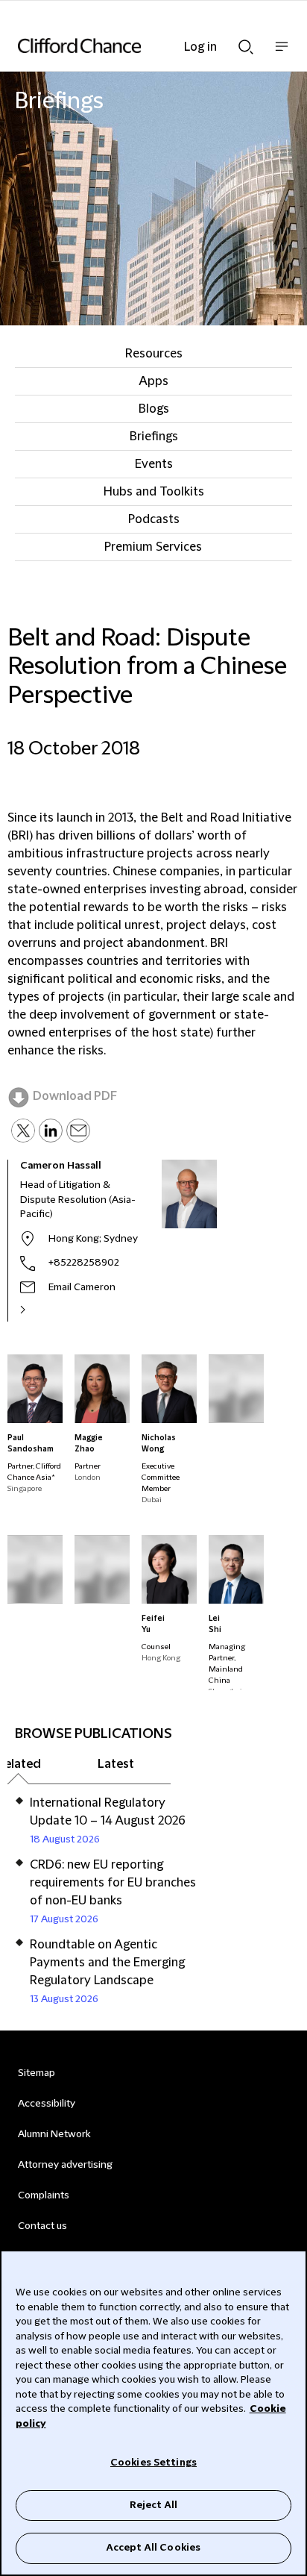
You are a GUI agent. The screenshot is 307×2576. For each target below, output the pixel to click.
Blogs (154, 409)
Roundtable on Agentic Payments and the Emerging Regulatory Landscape (107, 1963)
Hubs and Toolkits (154, 492)
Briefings (154, 437)
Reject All (153, 2505)
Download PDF (75, 1096)
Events (154, 464)
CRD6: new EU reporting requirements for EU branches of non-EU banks (113, 1883)
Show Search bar (246, 43)
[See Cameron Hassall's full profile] (39, 1310)
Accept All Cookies (153, 2548)
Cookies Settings (153, 2463)
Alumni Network (54, 2134)
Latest (116, 1764)
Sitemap (37, 2073)
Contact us (42, 2226)
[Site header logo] (131, 46)
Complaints (44, 2195)
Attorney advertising (65, 2165)
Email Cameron (82, 1287)
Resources (154, 354)
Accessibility (47, 2104)
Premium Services (153, 547)
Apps (153, 381)
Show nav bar (282, 54)
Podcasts (154, 519)
